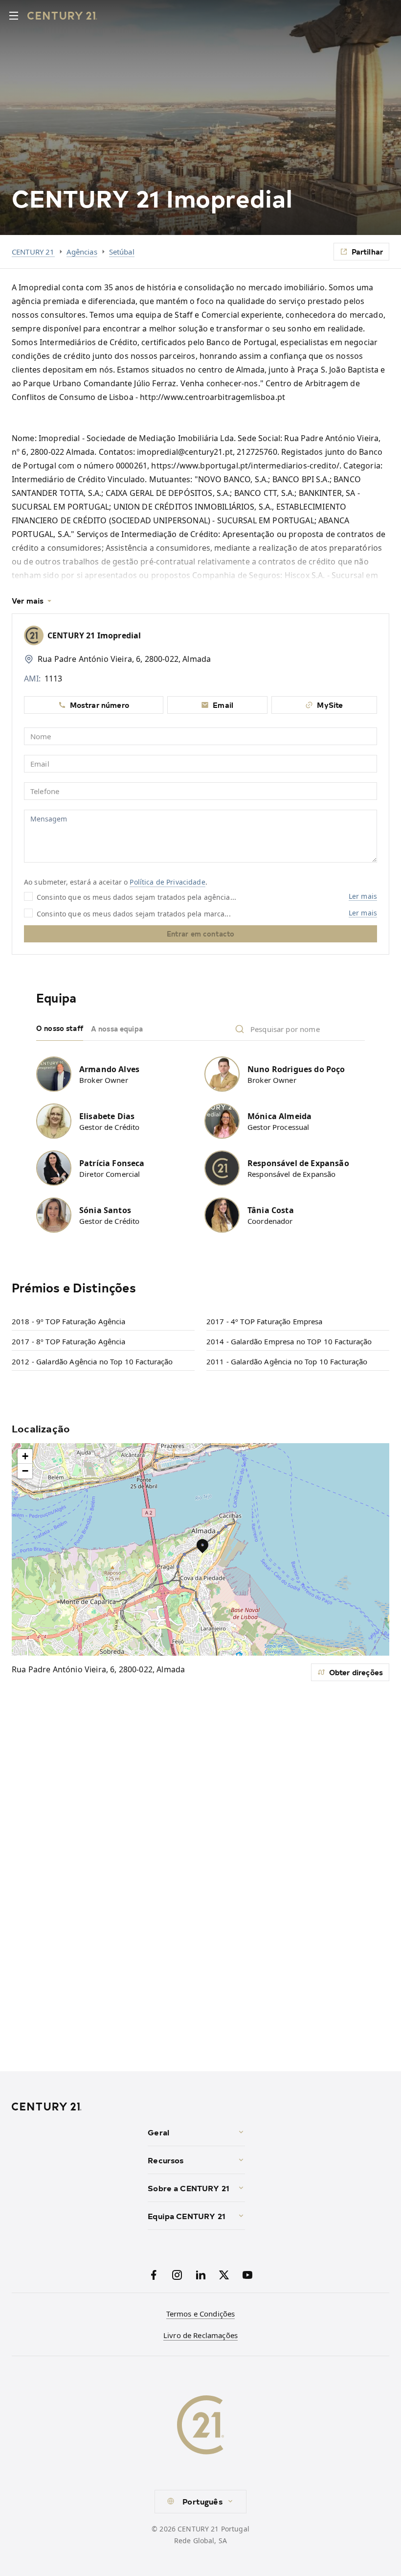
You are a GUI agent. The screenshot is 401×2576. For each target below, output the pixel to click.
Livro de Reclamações (200, 2335)
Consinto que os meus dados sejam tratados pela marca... (134, 913)
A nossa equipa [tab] (117, 1029)
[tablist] (200, 1029)
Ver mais (28, 601)
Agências (82, 252)
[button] (202, 1546)
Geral (158, 2132)
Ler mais (363, 896)
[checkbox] (28, 896)
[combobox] (200, 2502)
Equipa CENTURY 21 (187, 2216)
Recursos (166, 2160)
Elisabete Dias (107, 1116)
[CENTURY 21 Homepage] (76, 2107)
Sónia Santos (105, 1210)
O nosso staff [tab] (60, 1028)
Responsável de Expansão (298, 1163)
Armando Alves (109, 1069)
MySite (330, 705)
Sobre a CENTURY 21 (189, 2188)
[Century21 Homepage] (62, 16)
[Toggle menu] (14, 16)
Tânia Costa (271, 1210)
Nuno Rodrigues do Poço (296, 1069)
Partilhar (367, 251)
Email (223, 705)
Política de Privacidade (167, 882)
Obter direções (356, 1672)
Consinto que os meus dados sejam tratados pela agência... (136, 897)
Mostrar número (100, 705)
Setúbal (122, 252)
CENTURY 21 (33, 252)
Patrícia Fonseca (112, 1163)
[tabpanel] (200, 1139)
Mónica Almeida (279, 1116)
